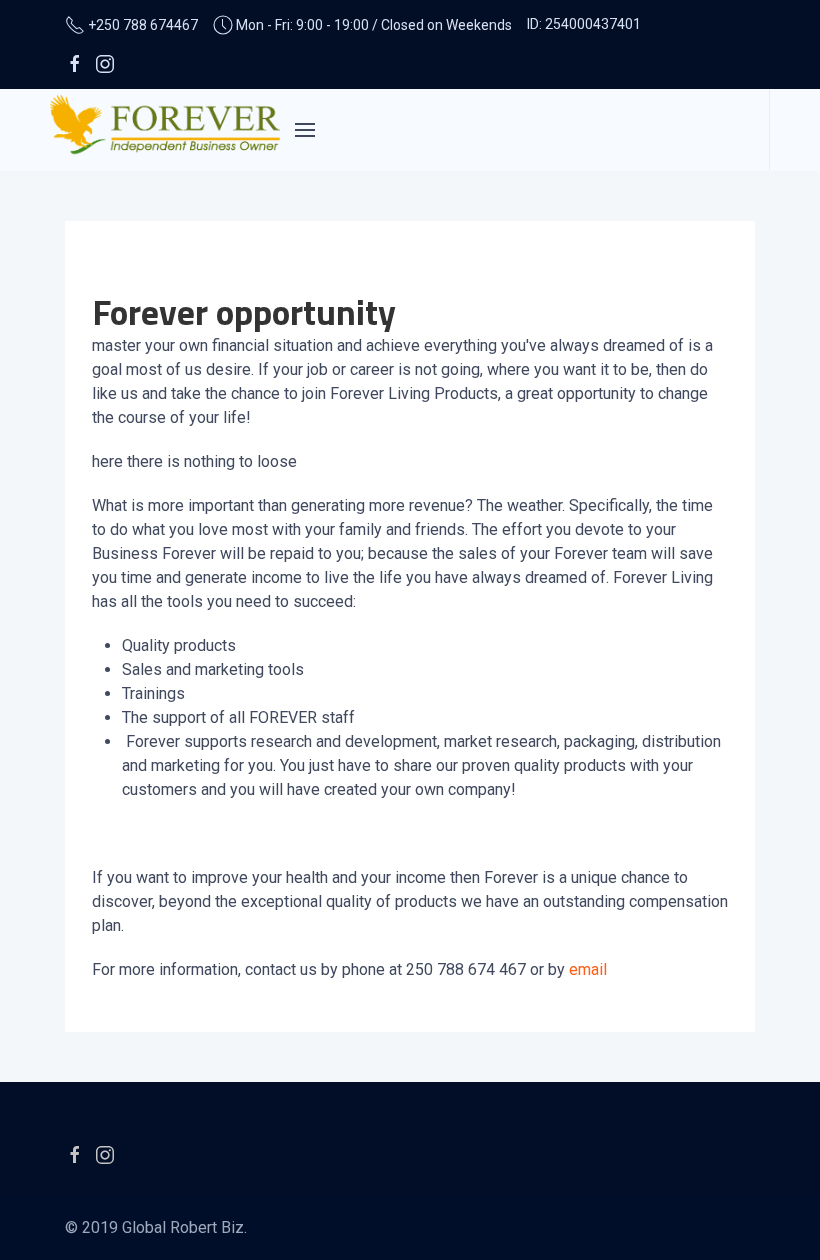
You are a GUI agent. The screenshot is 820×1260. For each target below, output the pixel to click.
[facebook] (75, 63)
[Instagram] (105, 63)
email (588, 969)
